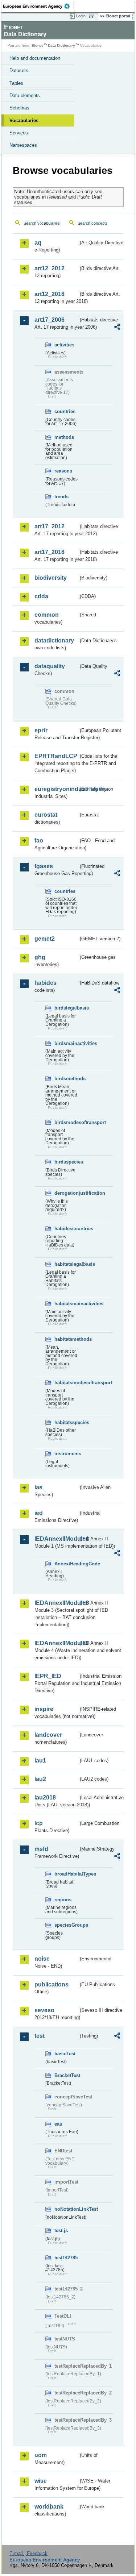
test (40, 2036)
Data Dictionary (61, 45)
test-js (61, 2230)
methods (64, 437)
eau (58, 2124)
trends (61, 497)
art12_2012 (50, 268)
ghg (40, 957)
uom (41, 2455)
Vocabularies (24, 120)
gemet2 (45, 939)
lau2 (40, 1779)
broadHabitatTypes (66, 1874)
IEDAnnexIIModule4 (56, 1643)
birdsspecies (66, 1162)
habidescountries (66, 1229)
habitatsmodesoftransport (66, 1383)
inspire (44, 1709)
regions (63, 1900)
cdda (41, 596)
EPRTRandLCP (56, 756)
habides (46, 983)
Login (81, 16)
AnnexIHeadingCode (66, 1564)
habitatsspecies (66, 1422)
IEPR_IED (48, 1676)
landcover (48, 1735)
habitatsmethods (66, 1339)
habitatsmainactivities (66, 1304)
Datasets (19, 70)
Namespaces (23, 145)
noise (42, 1959)
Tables (16, 83)
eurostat (46, 815)
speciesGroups (66, 1925)
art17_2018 (50, 552)
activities (64, 345)
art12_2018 (50, 294)
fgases (44, 866)
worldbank (49, 2507)
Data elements (25, 95)
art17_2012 (50, 526)
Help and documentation (35, 58)
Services (19, 133)
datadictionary (54, 640)
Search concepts (93, 223)
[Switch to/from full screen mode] (93, 16)
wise (41, 2481)
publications (51, 1984)
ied (39, 1513)
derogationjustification (66, 1193)
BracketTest (66, 2075)
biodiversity (51, 578)
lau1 (40, 1761)
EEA (39, 6)
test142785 (66, 2258)
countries (65, 411)
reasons (63, 471)
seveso (44, 2010)
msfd (41, 1849)
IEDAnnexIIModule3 (56, 1603)
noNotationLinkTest (66, 2209)
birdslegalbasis (66, 1008)
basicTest (65, 2054)
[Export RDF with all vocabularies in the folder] (117, 328)
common (47, 615)
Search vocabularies (42, 223)
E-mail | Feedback (28, 2553)
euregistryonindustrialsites (56, 789)
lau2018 (45, 1797)
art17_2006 (50, 320)
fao (39, 840)
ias (38, 1487)
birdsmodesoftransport (66, 1122)
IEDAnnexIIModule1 (56, 1539)
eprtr (41, 730)
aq (38, 243)
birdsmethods (66, 1079)
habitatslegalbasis (66, 1264)
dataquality (50, 666)
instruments (66, 1454)
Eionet (37, 45)
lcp (39, 1823)
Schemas (19, 108)
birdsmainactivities (66, 1043)
